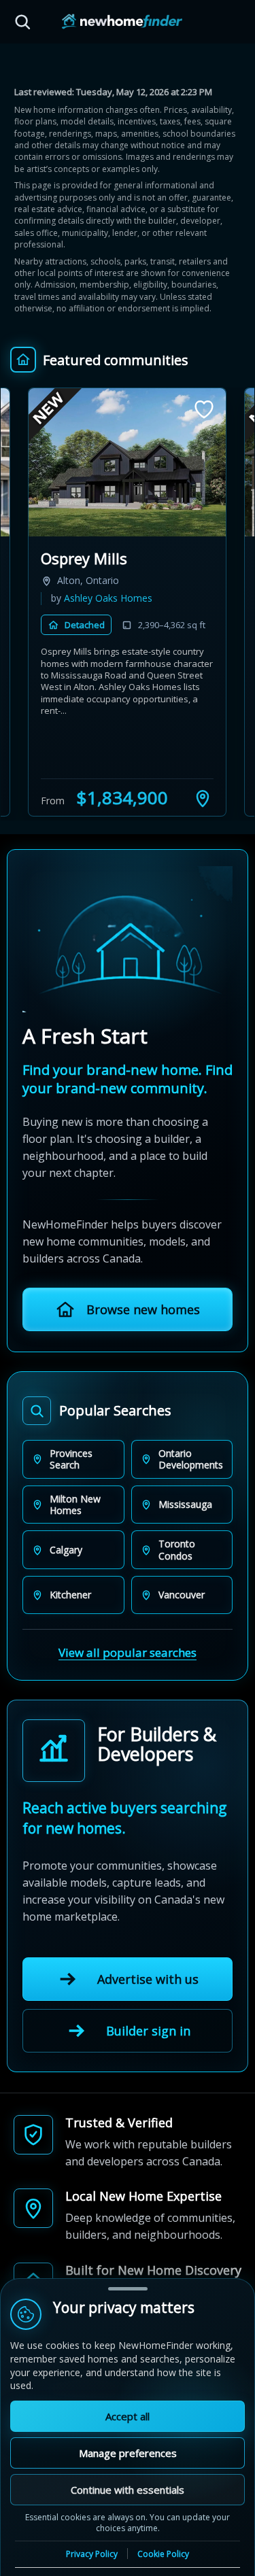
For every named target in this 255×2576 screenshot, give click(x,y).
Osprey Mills (84, 558)
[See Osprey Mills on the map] (203, 798)
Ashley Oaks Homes (108, 598)
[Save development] (204, 409)
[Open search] (22, 22)
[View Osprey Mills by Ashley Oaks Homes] (128, 462)
